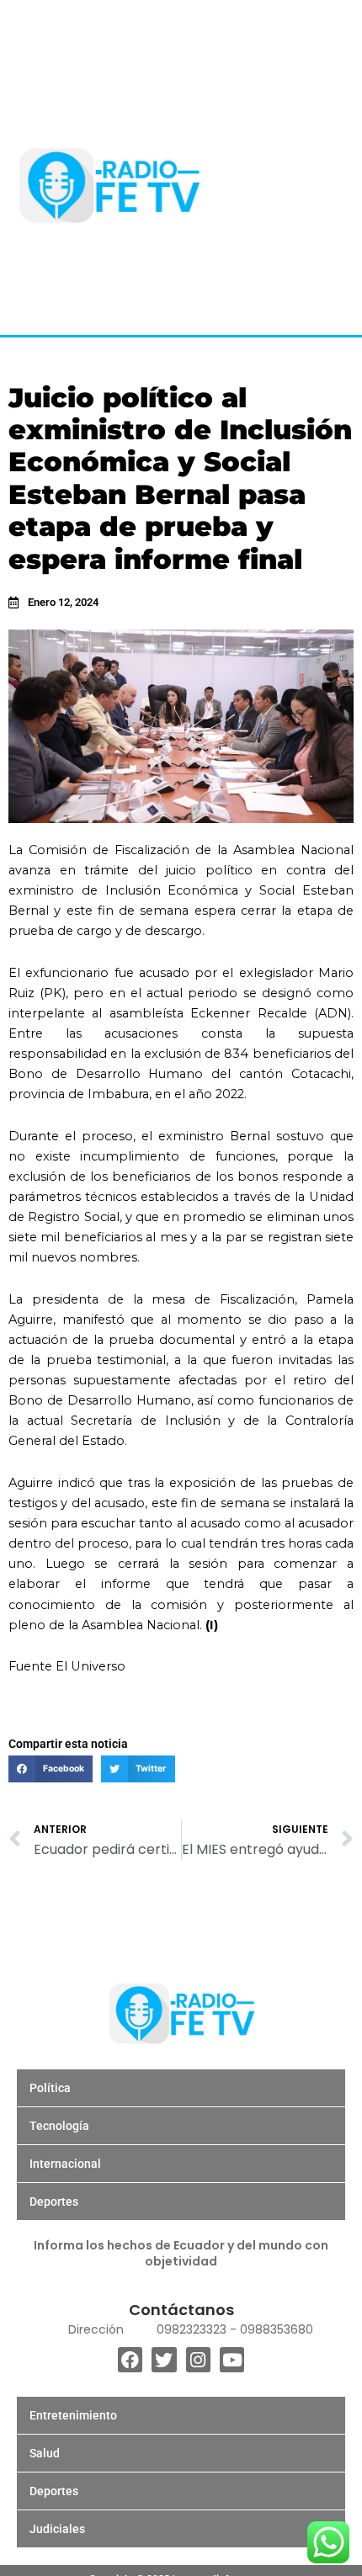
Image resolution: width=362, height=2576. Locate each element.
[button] (51, 1769)
